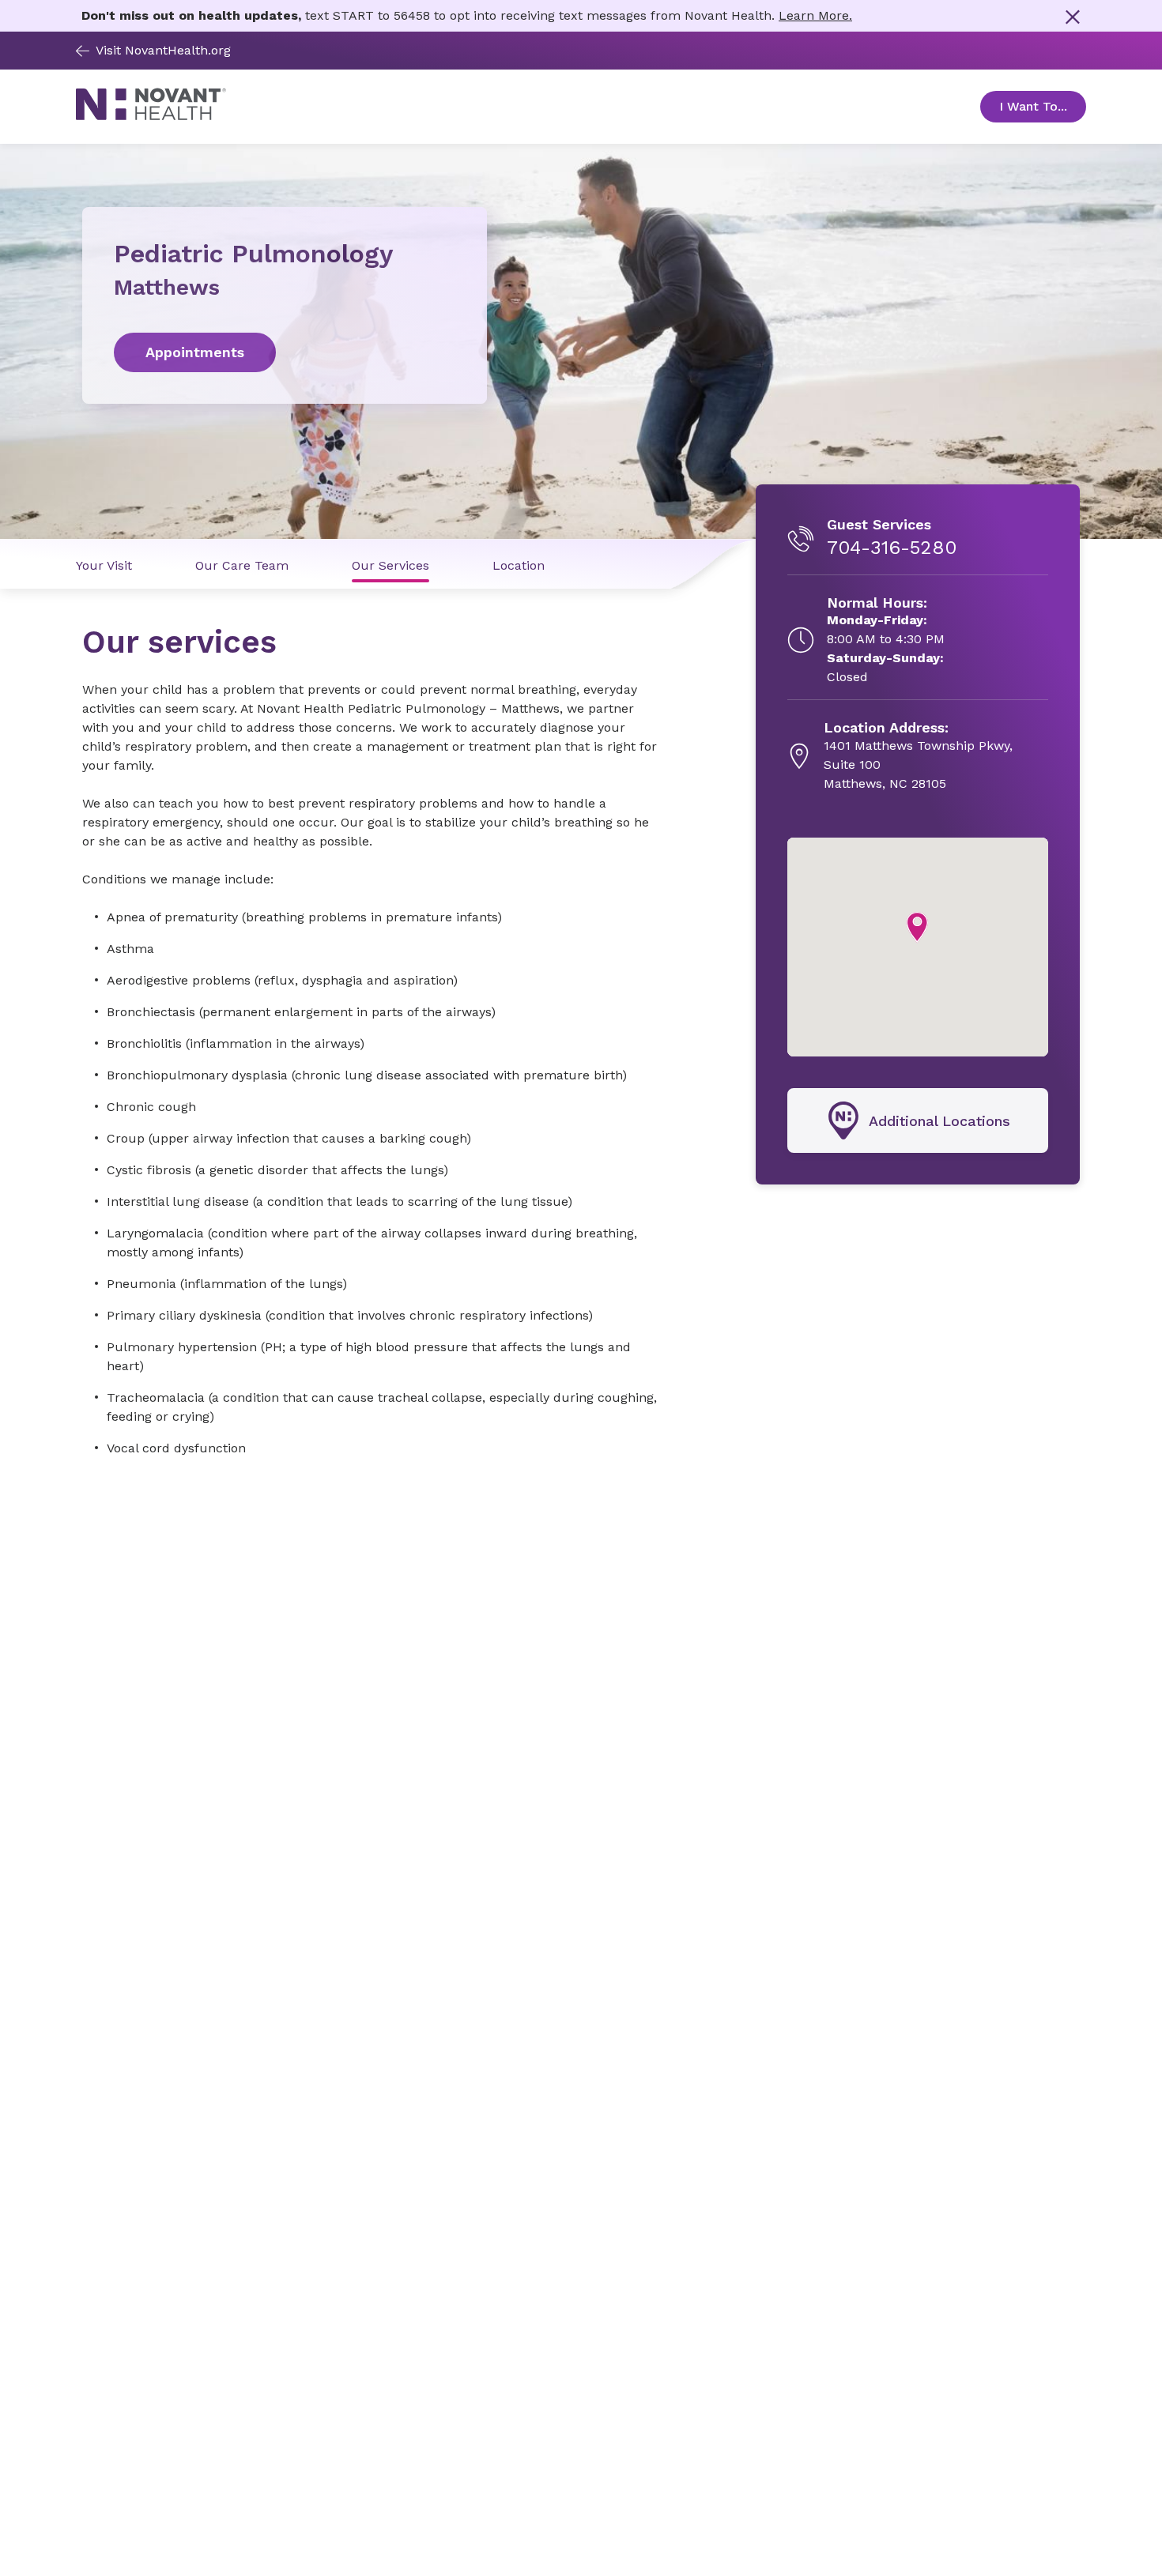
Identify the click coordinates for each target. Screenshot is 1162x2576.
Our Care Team (242, 565)
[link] (285, 352)
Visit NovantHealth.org (163, 50)
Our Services (390, 565)
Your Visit (104, 565)
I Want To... (1043, 106)
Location (519, 565)
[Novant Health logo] (151, 116)
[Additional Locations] (918, 1120)
